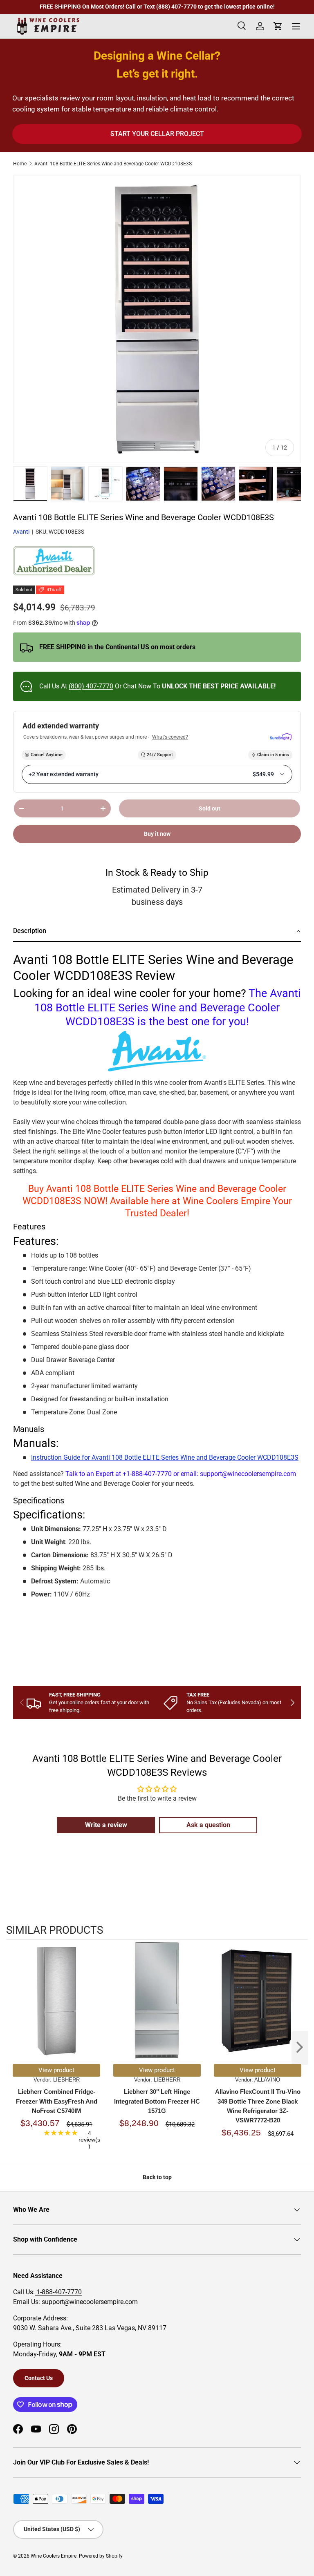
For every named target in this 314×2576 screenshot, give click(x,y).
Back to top (157, 2177)
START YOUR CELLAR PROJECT (157, 134)
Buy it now (157, 834)
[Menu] (296, 26)
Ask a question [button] (208, 1825)
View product (56, 2070)
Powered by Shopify (101, 2556)
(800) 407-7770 (91, 686)
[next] (300, 2048)
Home (20, 164)
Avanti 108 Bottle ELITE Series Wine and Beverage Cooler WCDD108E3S (113, 164)
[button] (157, 932)
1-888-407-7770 (58, 2292)
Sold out (210, 808)
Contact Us (39, 2378)
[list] (157, 319)
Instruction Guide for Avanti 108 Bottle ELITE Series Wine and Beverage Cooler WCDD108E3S (165, 1457)
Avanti (21, 532)
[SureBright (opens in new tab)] (281, 737)
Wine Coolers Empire (54, 2556)
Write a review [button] (106, 1825)
